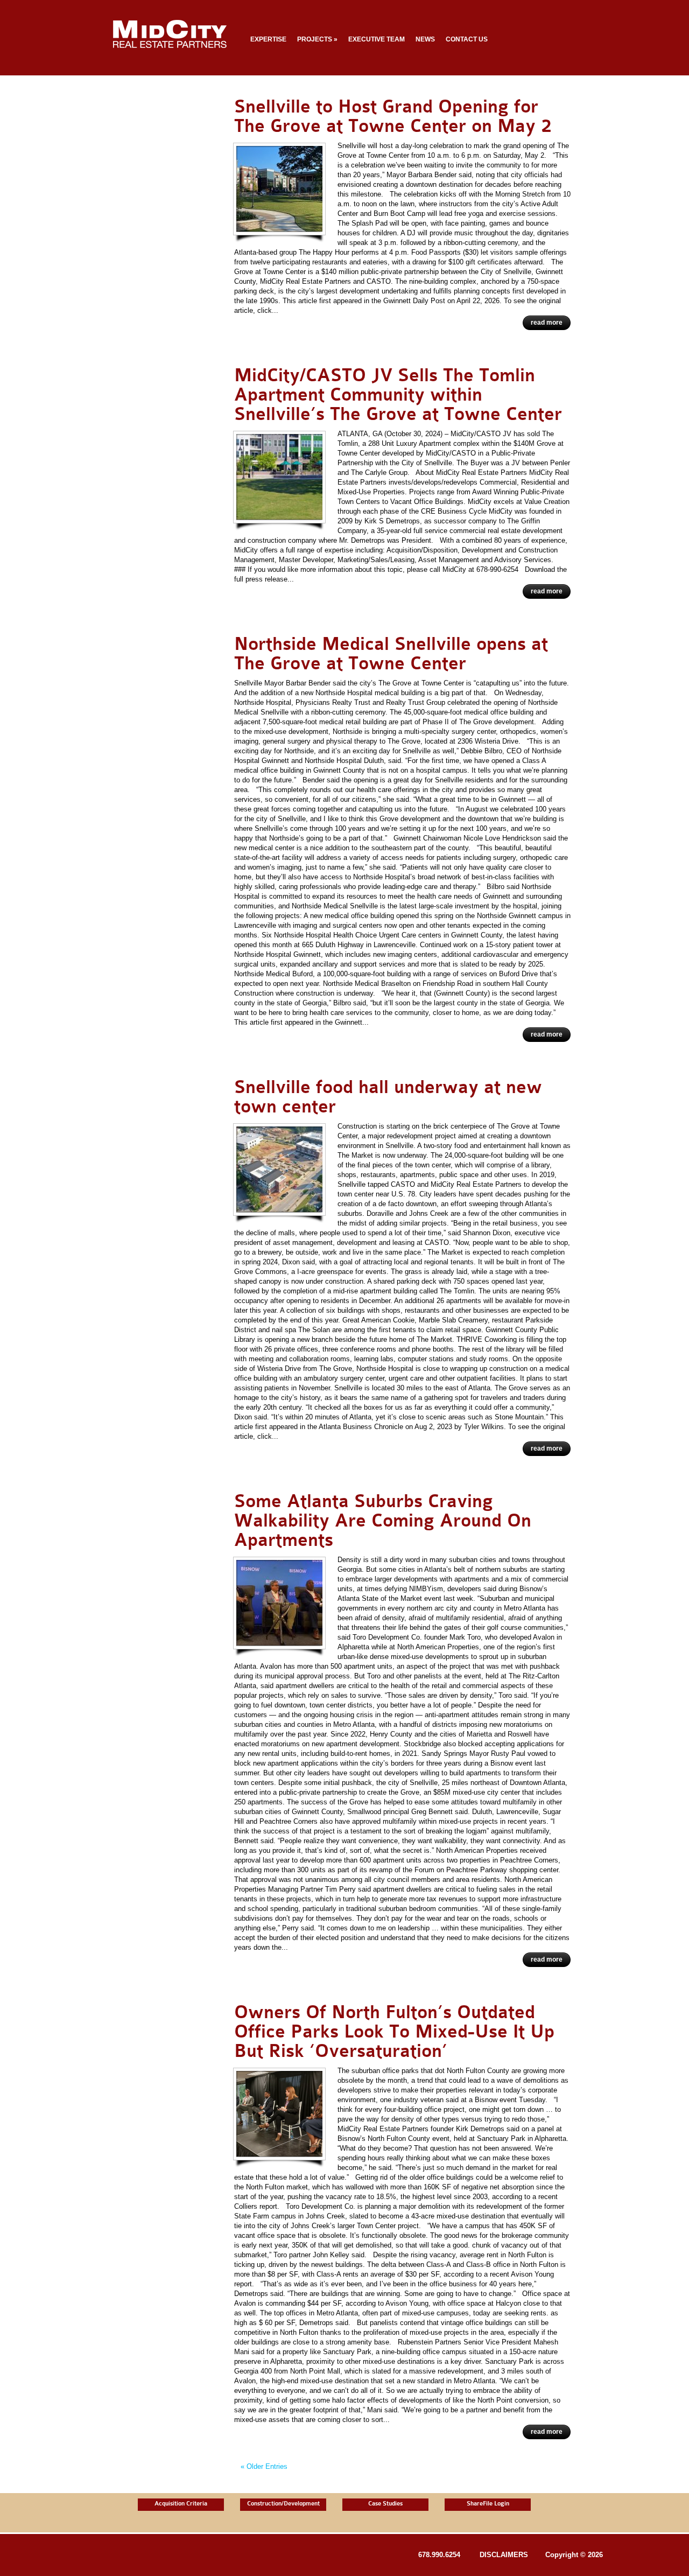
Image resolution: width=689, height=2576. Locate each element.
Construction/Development (283, 2504)
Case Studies (385, 2504)
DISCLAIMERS (504, 2555)
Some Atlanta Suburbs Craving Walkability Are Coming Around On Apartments (383, 1521)
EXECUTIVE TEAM (377, 39)
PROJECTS (317, 39)
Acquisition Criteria (181, 2504)
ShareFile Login (488, 2504)
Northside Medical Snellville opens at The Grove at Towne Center (391, 654)
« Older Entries (264, 2466)
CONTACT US (467, 39)
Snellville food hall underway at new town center (388, 1097)
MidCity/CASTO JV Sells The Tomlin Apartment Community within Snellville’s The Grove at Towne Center (398, 395)
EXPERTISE (268, 39)
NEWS (425, 39)
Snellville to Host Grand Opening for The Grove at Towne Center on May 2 (393, 117)
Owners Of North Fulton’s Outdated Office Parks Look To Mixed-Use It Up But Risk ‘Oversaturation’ (394, 2032)
